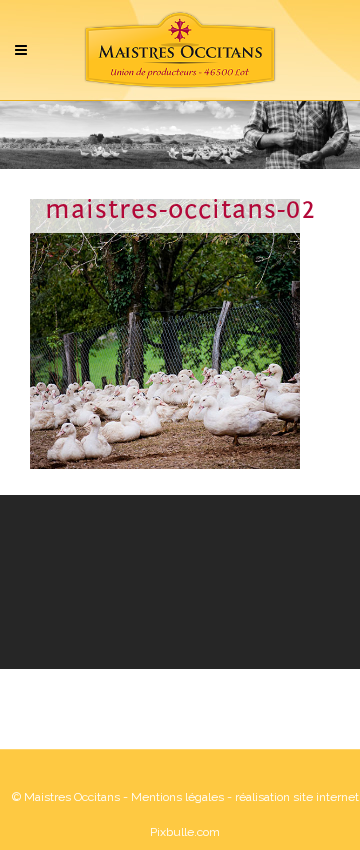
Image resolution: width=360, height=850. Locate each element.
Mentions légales (177, 797)
